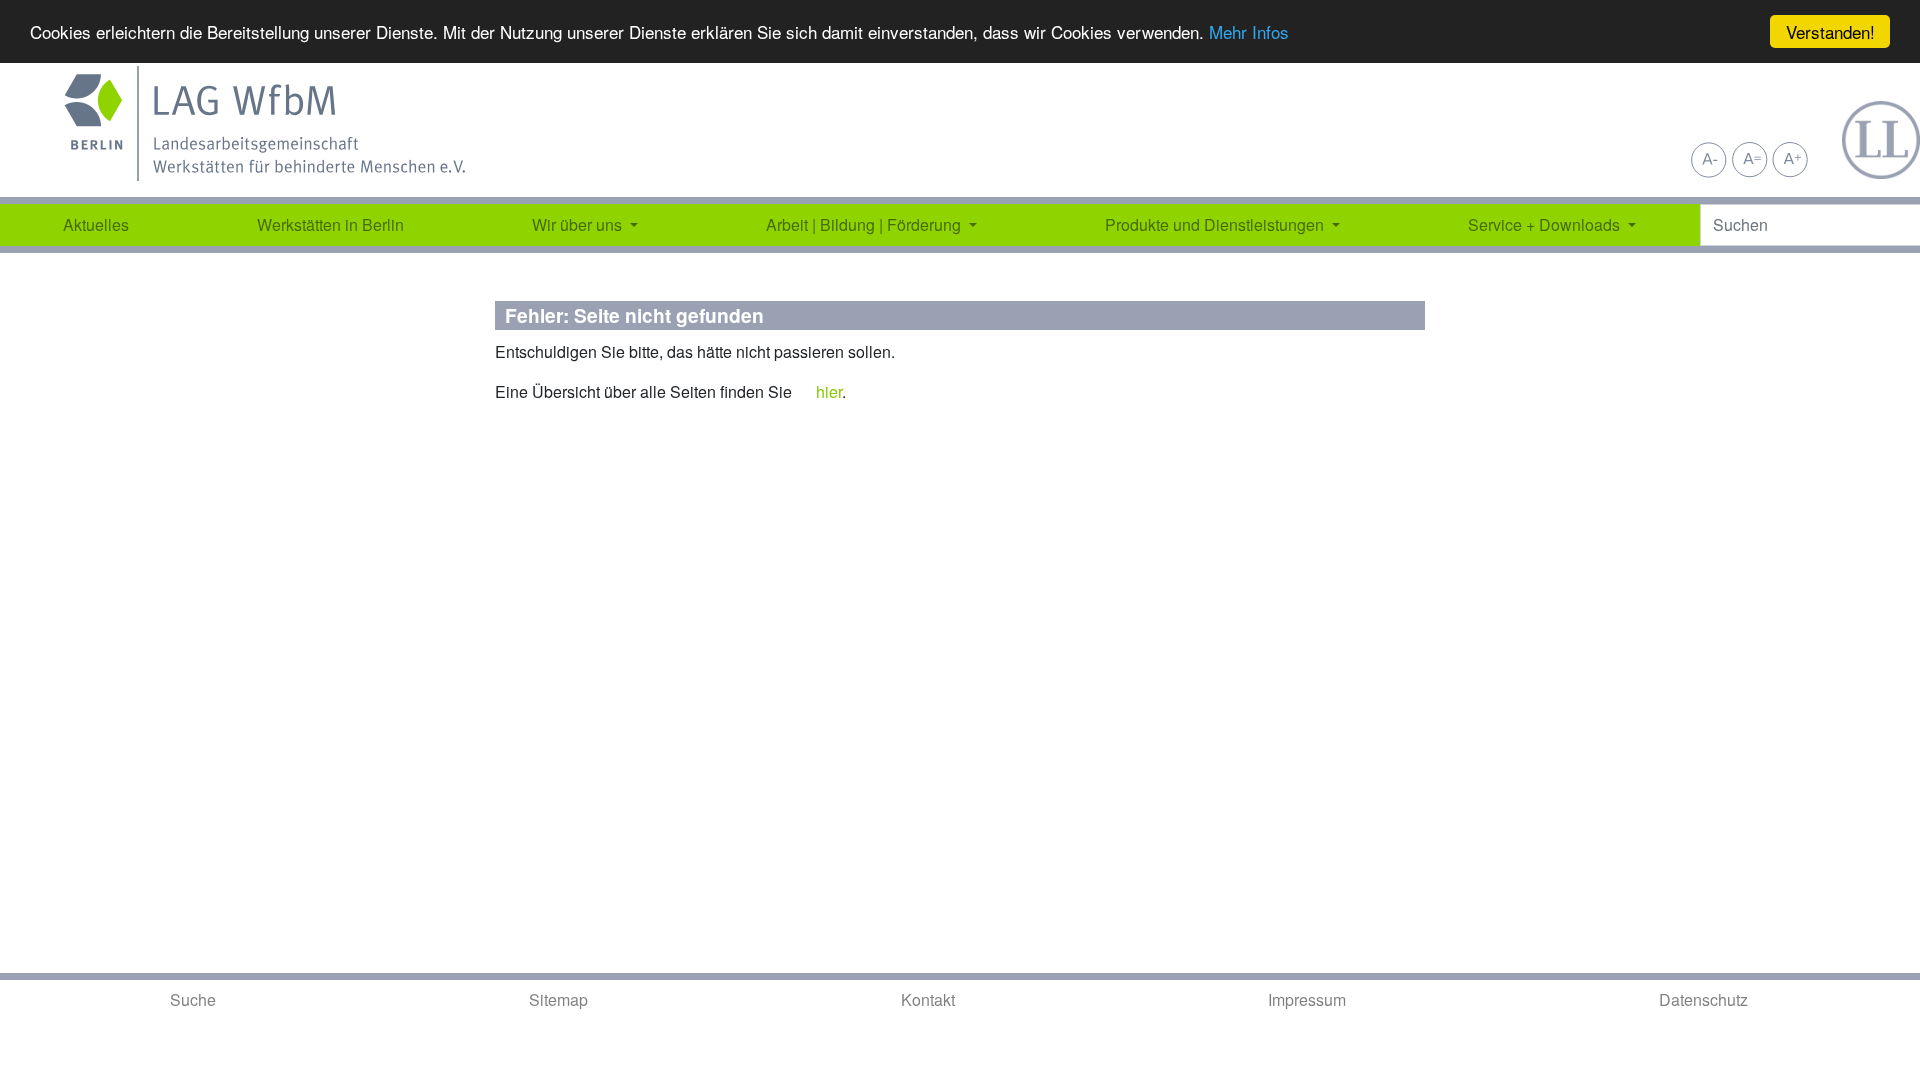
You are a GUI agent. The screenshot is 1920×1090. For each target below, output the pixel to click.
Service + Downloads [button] (1546, 224)
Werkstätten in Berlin (330, 224)
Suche (193, 999)
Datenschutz (1703, 999)
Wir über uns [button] (579, 224)
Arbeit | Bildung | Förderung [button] (865, 224)
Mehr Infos (1249, 32)
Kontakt (928, 999)
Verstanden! (1830, 31)
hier (829, 391)
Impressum (1307, 999)
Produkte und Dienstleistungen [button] (1216, 224)
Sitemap (558, 999)
